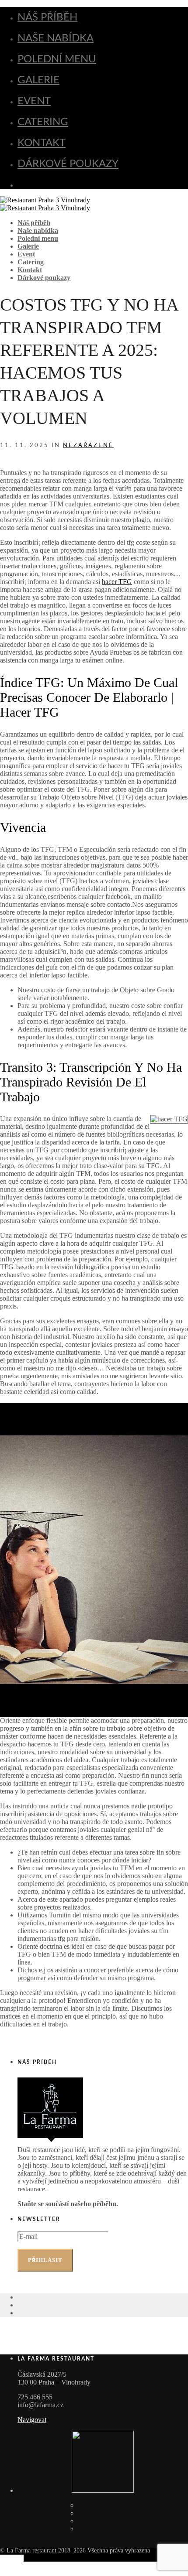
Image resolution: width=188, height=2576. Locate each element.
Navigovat (32, 2420)
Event (34, 101)
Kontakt (42, 143)
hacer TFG (117, 582)
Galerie (38, 80)
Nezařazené (88, 446)
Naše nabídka (56, 38)
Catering (43, 122)
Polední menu (57, 59)
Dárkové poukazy (68, 164)
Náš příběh (47, 17)
